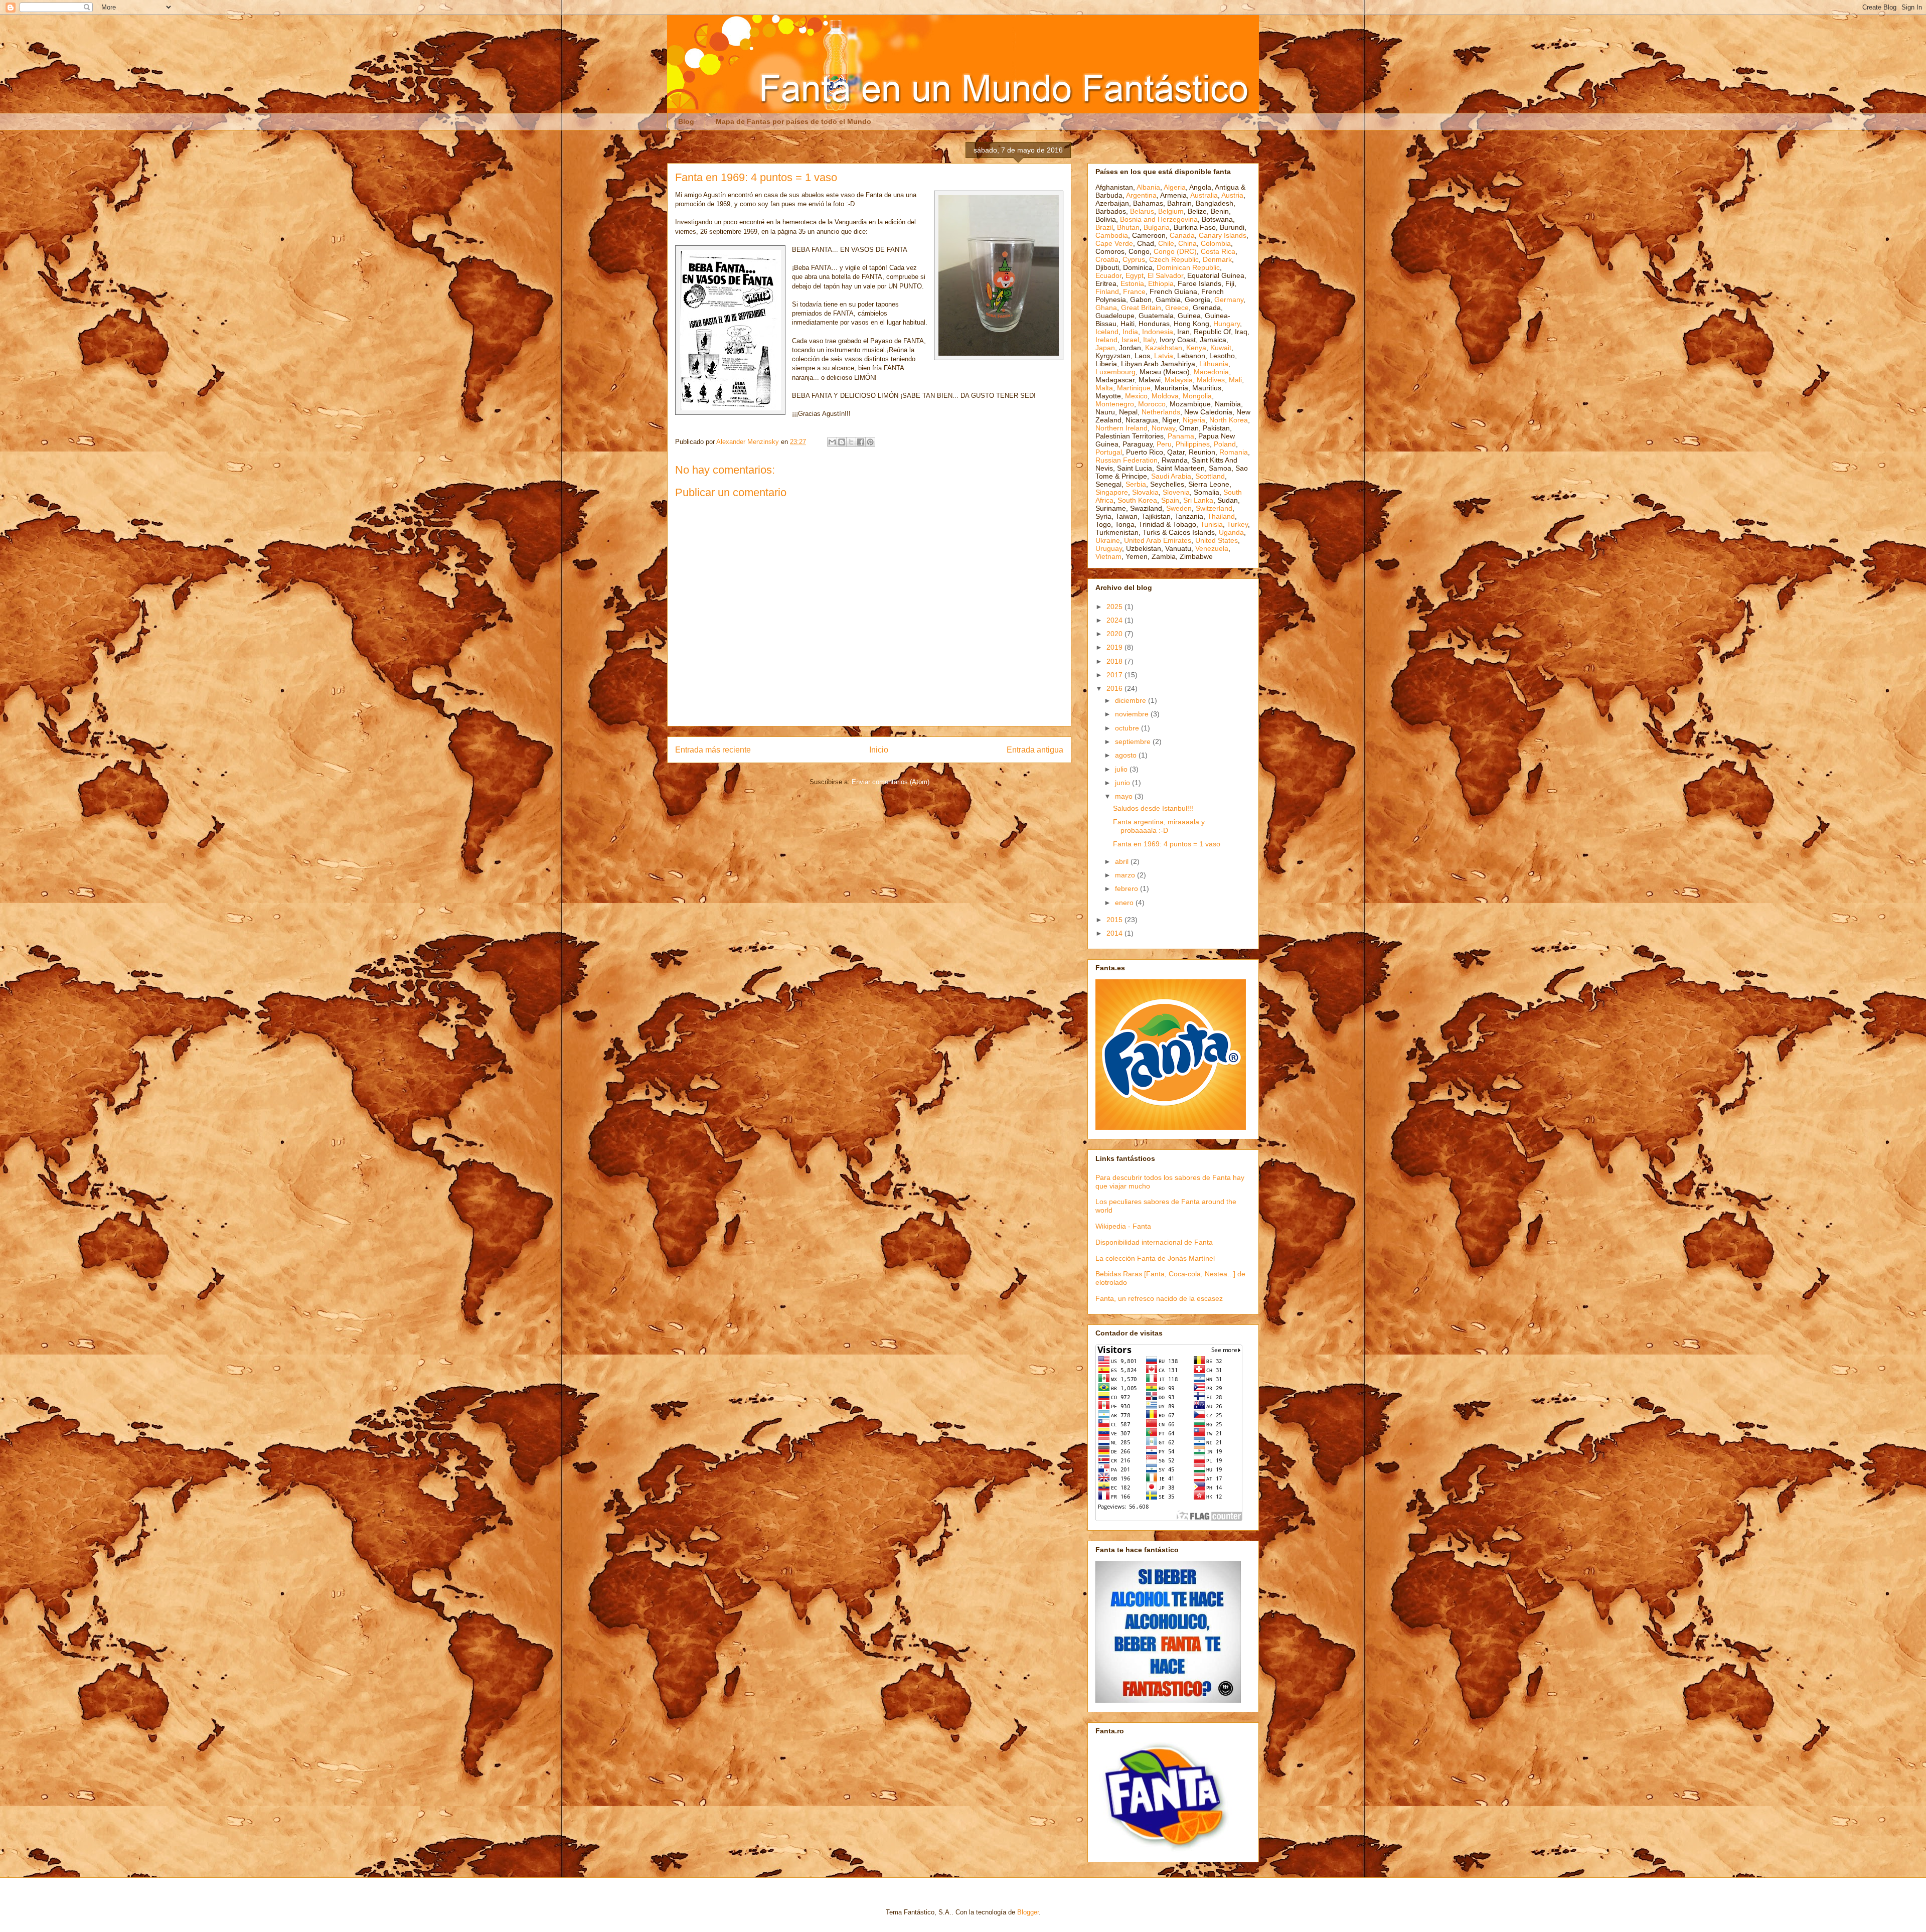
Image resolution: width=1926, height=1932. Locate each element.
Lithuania (1214, 364)
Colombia (1216, 243)
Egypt (1135, 275)
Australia (1204, 195)
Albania (1148, 187)
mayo (1125, 796)
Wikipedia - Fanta (1123, 1226)
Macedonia (1211, 372)
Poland (1225, 444)
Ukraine (1108, 540)
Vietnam (1108, 556)
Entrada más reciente (713, 750)
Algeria (1175, 187)
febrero (1128, 888)
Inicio (879, 750)
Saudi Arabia (1171, 476)
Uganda (1231, 532)
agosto (1127, 755)
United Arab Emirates (1158, 540)
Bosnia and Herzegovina (1159, 219)
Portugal (1109, 452)
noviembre (1133, 714)
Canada (1182, 235)
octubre (1128, 728)
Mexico (1136, 396)
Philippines (1193, 444)
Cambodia (1112, 235)
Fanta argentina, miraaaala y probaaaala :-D (1159, 826)
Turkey (1237, 524)
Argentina (1141, 195)
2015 (1115, 920)
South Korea (1137, 500)
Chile (1166, 243)
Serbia (1136, 484)
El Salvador (1165, 275)
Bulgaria (1157, 227)
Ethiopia (1161, 283)
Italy (1149, 340)
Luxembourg (1115, 372)
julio (1122, 769)
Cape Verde (1114, 243)
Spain (1170, 500)
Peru (1164, 444)
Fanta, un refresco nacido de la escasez (1159, 1298)
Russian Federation (1127, 460)
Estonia (1132, 283)
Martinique (1134, 388)
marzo (1126, 875)
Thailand (1221, 516)
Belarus (1142, 211)
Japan (1105, 348)
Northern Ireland (1121, 428)
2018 (1115, 661)
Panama (1181, 436)
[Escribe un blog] (842, 442)
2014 (1115, 933)
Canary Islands (1223, 235)
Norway (1163, 428)
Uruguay (1109, 548)
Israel (1130, 340)
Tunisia (1212, 524)
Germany (1229, 300)
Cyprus (1134, 259)
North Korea (1229, 420)
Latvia (1164, 356)
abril (1123, 861)
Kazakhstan (1164, 348)
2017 (1115, 675)
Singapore (1112, 492)
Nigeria (1194, 420)
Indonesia (1158, 332)
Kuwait (1221, 348)
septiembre (1134, 741)
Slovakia (1145, 492)
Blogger (1028, 1912)
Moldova (1165, 396)
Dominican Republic (1188, 267)
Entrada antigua (1035, 750)
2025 (1115, 607)
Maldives (1211, 380)
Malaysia (1179, 380)
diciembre (1132, 700)
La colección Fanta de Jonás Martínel (1155, 1258)
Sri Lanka (1198, 500)
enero (1125, 903)
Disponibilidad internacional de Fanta (1154, 1242)
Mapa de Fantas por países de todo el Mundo (793, 121)
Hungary (1227, 324)
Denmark (1217, 259)
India (1130, 332)
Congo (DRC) (1175, 251)
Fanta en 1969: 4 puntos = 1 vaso (1167, 844)
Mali (1235, 380)
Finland (1107, 291)
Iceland (1107, 332)
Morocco (1152, 404)
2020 (1115, 634)
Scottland (1210, 476)
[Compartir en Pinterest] (870, 442)
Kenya (1196, 348)
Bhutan (1128, 227)
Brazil (1104, 227)
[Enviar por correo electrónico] (832, 442)
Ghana (1106, 308)
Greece (1177, 308)
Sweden (1179, 508)
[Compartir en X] (851, 442)
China (1187, 243)
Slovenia (1176, 492)
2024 (1115, 620)
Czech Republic (1174, 259)
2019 (1115, 647)
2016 (1115, 688)
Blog (686, 121)
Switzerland (1214, 508)
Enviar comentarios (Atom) (891, 782)
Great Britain (1141, 308)
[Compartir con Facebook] (861, 442)
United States (1217, 540)
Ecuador (1108, 275)
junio (1123, 783)
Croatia (1107, 259)
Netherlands (1161, 412)
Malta (1104, 388)
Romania (1234, 452)
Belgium (1171, 211)
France (1134, 291)
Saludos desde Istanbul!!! (1153, 808)
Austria (1232, 195)
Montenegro (1115, 404)
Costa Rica (1218, 251)
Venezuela (1212, 548)
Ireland (1106, 340)
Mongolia (1197, 396)
